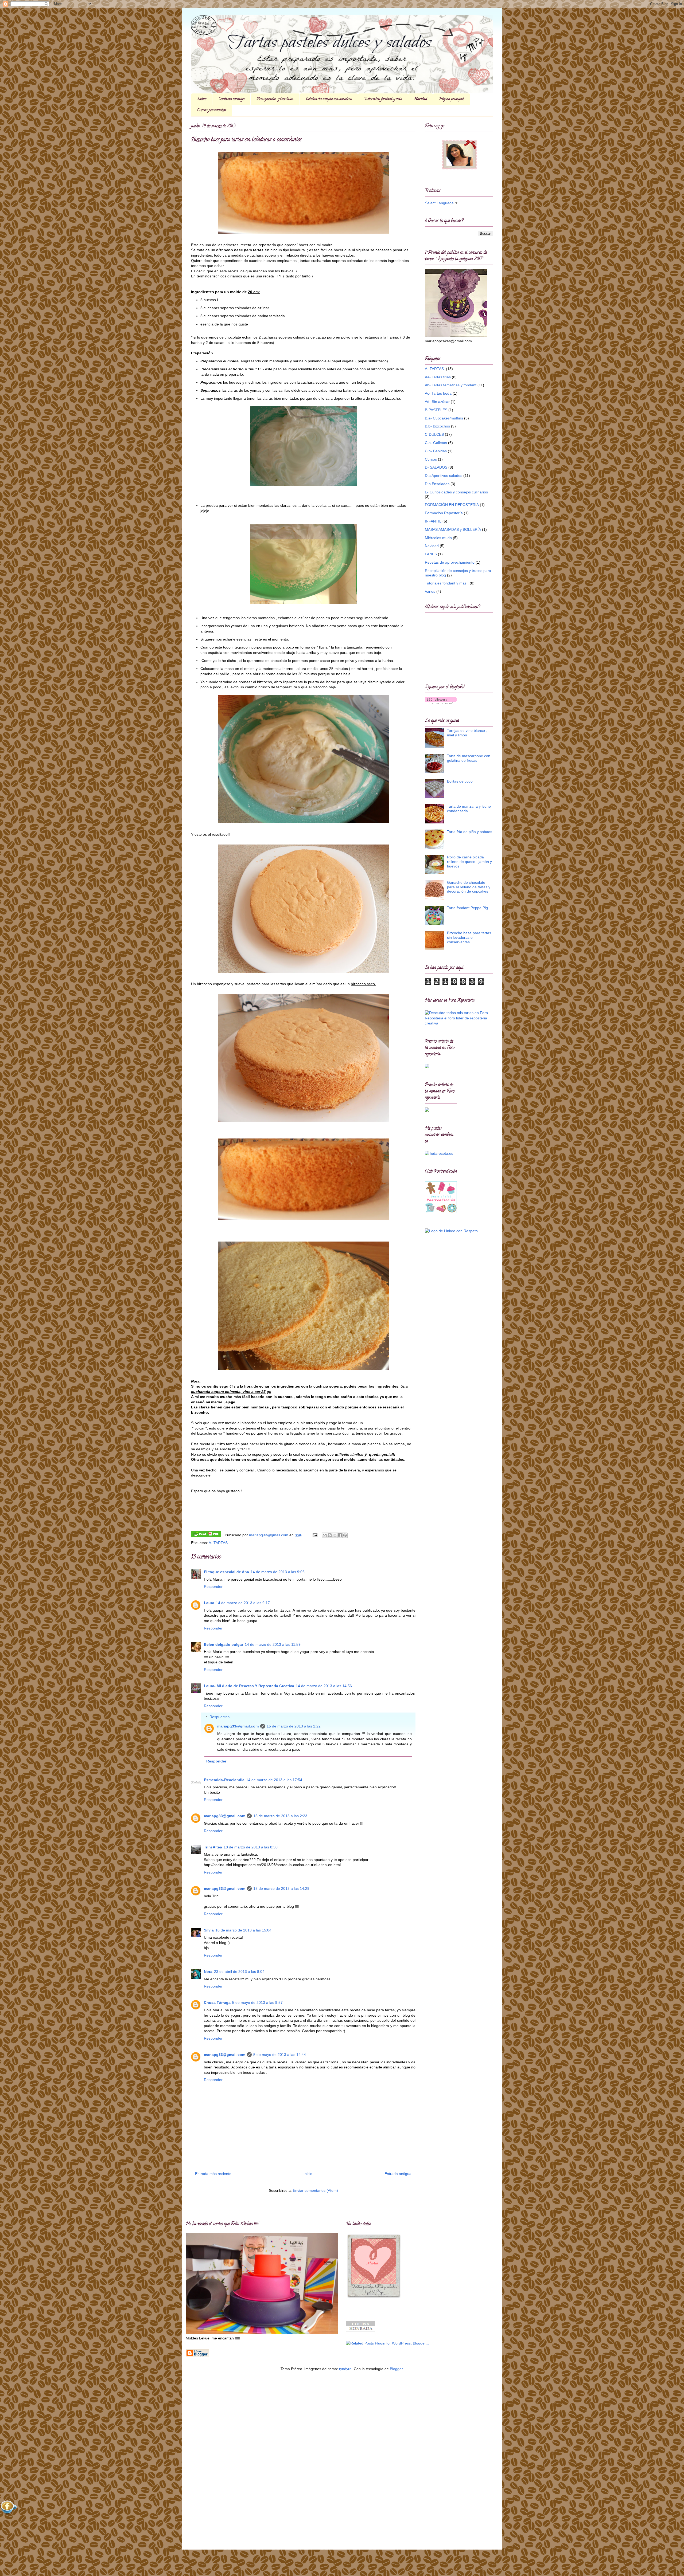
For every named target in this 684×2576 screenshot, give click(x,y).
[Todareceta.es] (439, 1153)
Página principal (452, 99)
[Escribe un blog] (330, 1535)
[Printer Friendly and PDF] (206, 1535)
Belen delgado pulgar (224, 1644)
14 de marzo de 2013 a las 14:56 (324, 1686)
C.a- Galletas (436, 443)
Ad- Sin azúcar (437, 402)
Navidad (421, 99)
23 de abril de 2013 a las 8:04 (239, 1972)
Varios (430, 591)
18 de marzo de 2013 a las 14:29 (281, 1888)
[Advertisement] (202, 2460)
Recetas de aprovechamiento (450, 562)
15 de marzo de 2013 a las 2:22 (294, 1726)
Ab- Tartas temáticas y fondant (451, 385)
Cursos (431, 459)
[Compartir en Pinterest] (345, 1535)
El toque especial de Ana (226, 1572)
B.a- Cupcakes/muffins (444, 418)
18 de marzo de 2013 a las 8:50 (251, 1847)
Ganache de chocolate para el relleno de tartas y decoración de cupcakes (469, 887)
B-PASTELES (436, 410)
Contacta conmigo (232, 99)
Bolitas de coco (460, 781)
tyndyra (345, 2369)
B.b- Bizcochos (437, 426)
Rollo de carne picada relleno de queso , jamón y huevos (469, 862)
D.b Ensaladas (437, 484)
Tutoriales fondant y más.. (447, 583)
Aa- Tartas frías (438, 377)
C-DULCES (434, 434)
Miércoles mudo (438, 538)
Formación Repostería (444, 513)
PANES (431, 554)
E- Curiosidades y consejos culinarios (456, 492)
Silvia (209, 1930)
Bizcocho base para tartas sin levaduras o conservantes (469, 937)
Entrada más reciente (213, 2174)
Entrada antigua (398, 2174)
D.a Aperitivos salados (444, 476)
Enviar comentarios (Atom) (315, 2190)
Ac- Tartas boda (438, 393)
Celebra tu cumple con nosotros (329, 99)
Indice (202, 99)
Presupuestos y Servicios (275, 99)
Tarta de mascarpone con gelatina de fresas (469, 758)
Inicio (308, 2174)
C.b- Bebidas (436, 451)
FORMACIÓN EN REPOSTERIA (452, 505)
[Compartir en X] (335, 1535)
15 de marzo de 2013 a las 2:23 (280, 1816)
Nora (208, 1972)
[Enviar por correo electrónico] (325, 1535)
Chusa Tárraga (217, 2002)
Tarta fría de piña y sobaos (470, 832)
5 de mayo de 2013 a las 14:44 (280, 2055)
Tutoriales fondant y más (383, 99)
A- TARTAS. (219, 1543)
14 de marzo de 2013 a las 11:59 (273, 1644)
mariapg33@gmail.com (238, 1726)
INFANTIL (433, 521)
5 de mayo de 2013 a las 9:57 (257, 2002)
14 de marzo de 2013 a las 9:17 (243, 1603)
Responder (213, 1587)
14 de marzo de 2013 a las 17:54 (274, 1780)
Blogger (396, 2369)
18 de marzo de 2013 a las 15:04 (243, 1930)
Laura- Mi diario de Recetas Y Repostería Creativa (249, 1686)
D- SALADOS (436, 467)
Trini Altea (213, 1847)
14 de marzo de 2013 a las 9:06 (278, 1572)
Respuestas (219, 1717)
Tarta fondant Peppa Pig (467, 908)
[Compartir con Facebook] (340, 1535)
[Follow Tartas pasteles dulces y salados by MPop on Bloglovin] (441, 703)
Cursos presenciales (212, 110)
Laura (209, 1603)
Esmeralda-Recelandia (224, 1780)
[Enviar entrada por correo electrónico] (315, 1535)
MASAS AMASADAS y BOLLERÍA (453, 529)
